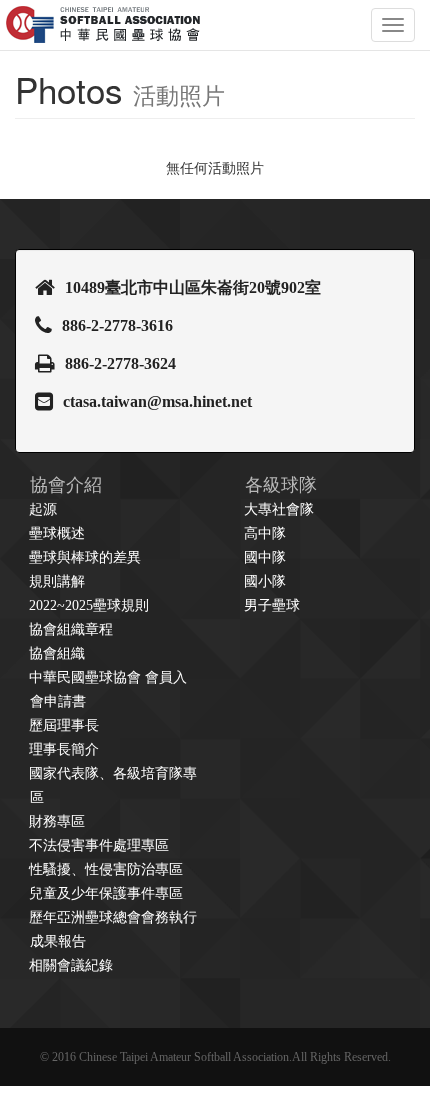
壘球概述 (57, 533)
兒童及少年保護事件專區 (106, 893)
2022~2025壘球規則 (89, 605)
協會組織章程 (71, 629)
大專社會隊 (279, 509)
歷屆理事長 (64, 725)
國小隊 (265, 581)
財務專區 (57, 821)
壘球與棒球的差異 (85, 557)
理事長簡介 (64, 749)
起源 (43, 509)
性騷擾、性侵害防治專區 (106, 869)
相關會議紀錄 (71, 965)
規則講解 (57, 581)
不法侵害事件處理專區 (99, 845)
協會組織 (57, 653)
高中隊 (265, 533)
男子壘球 (272, 605)
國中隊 (265, 557)
